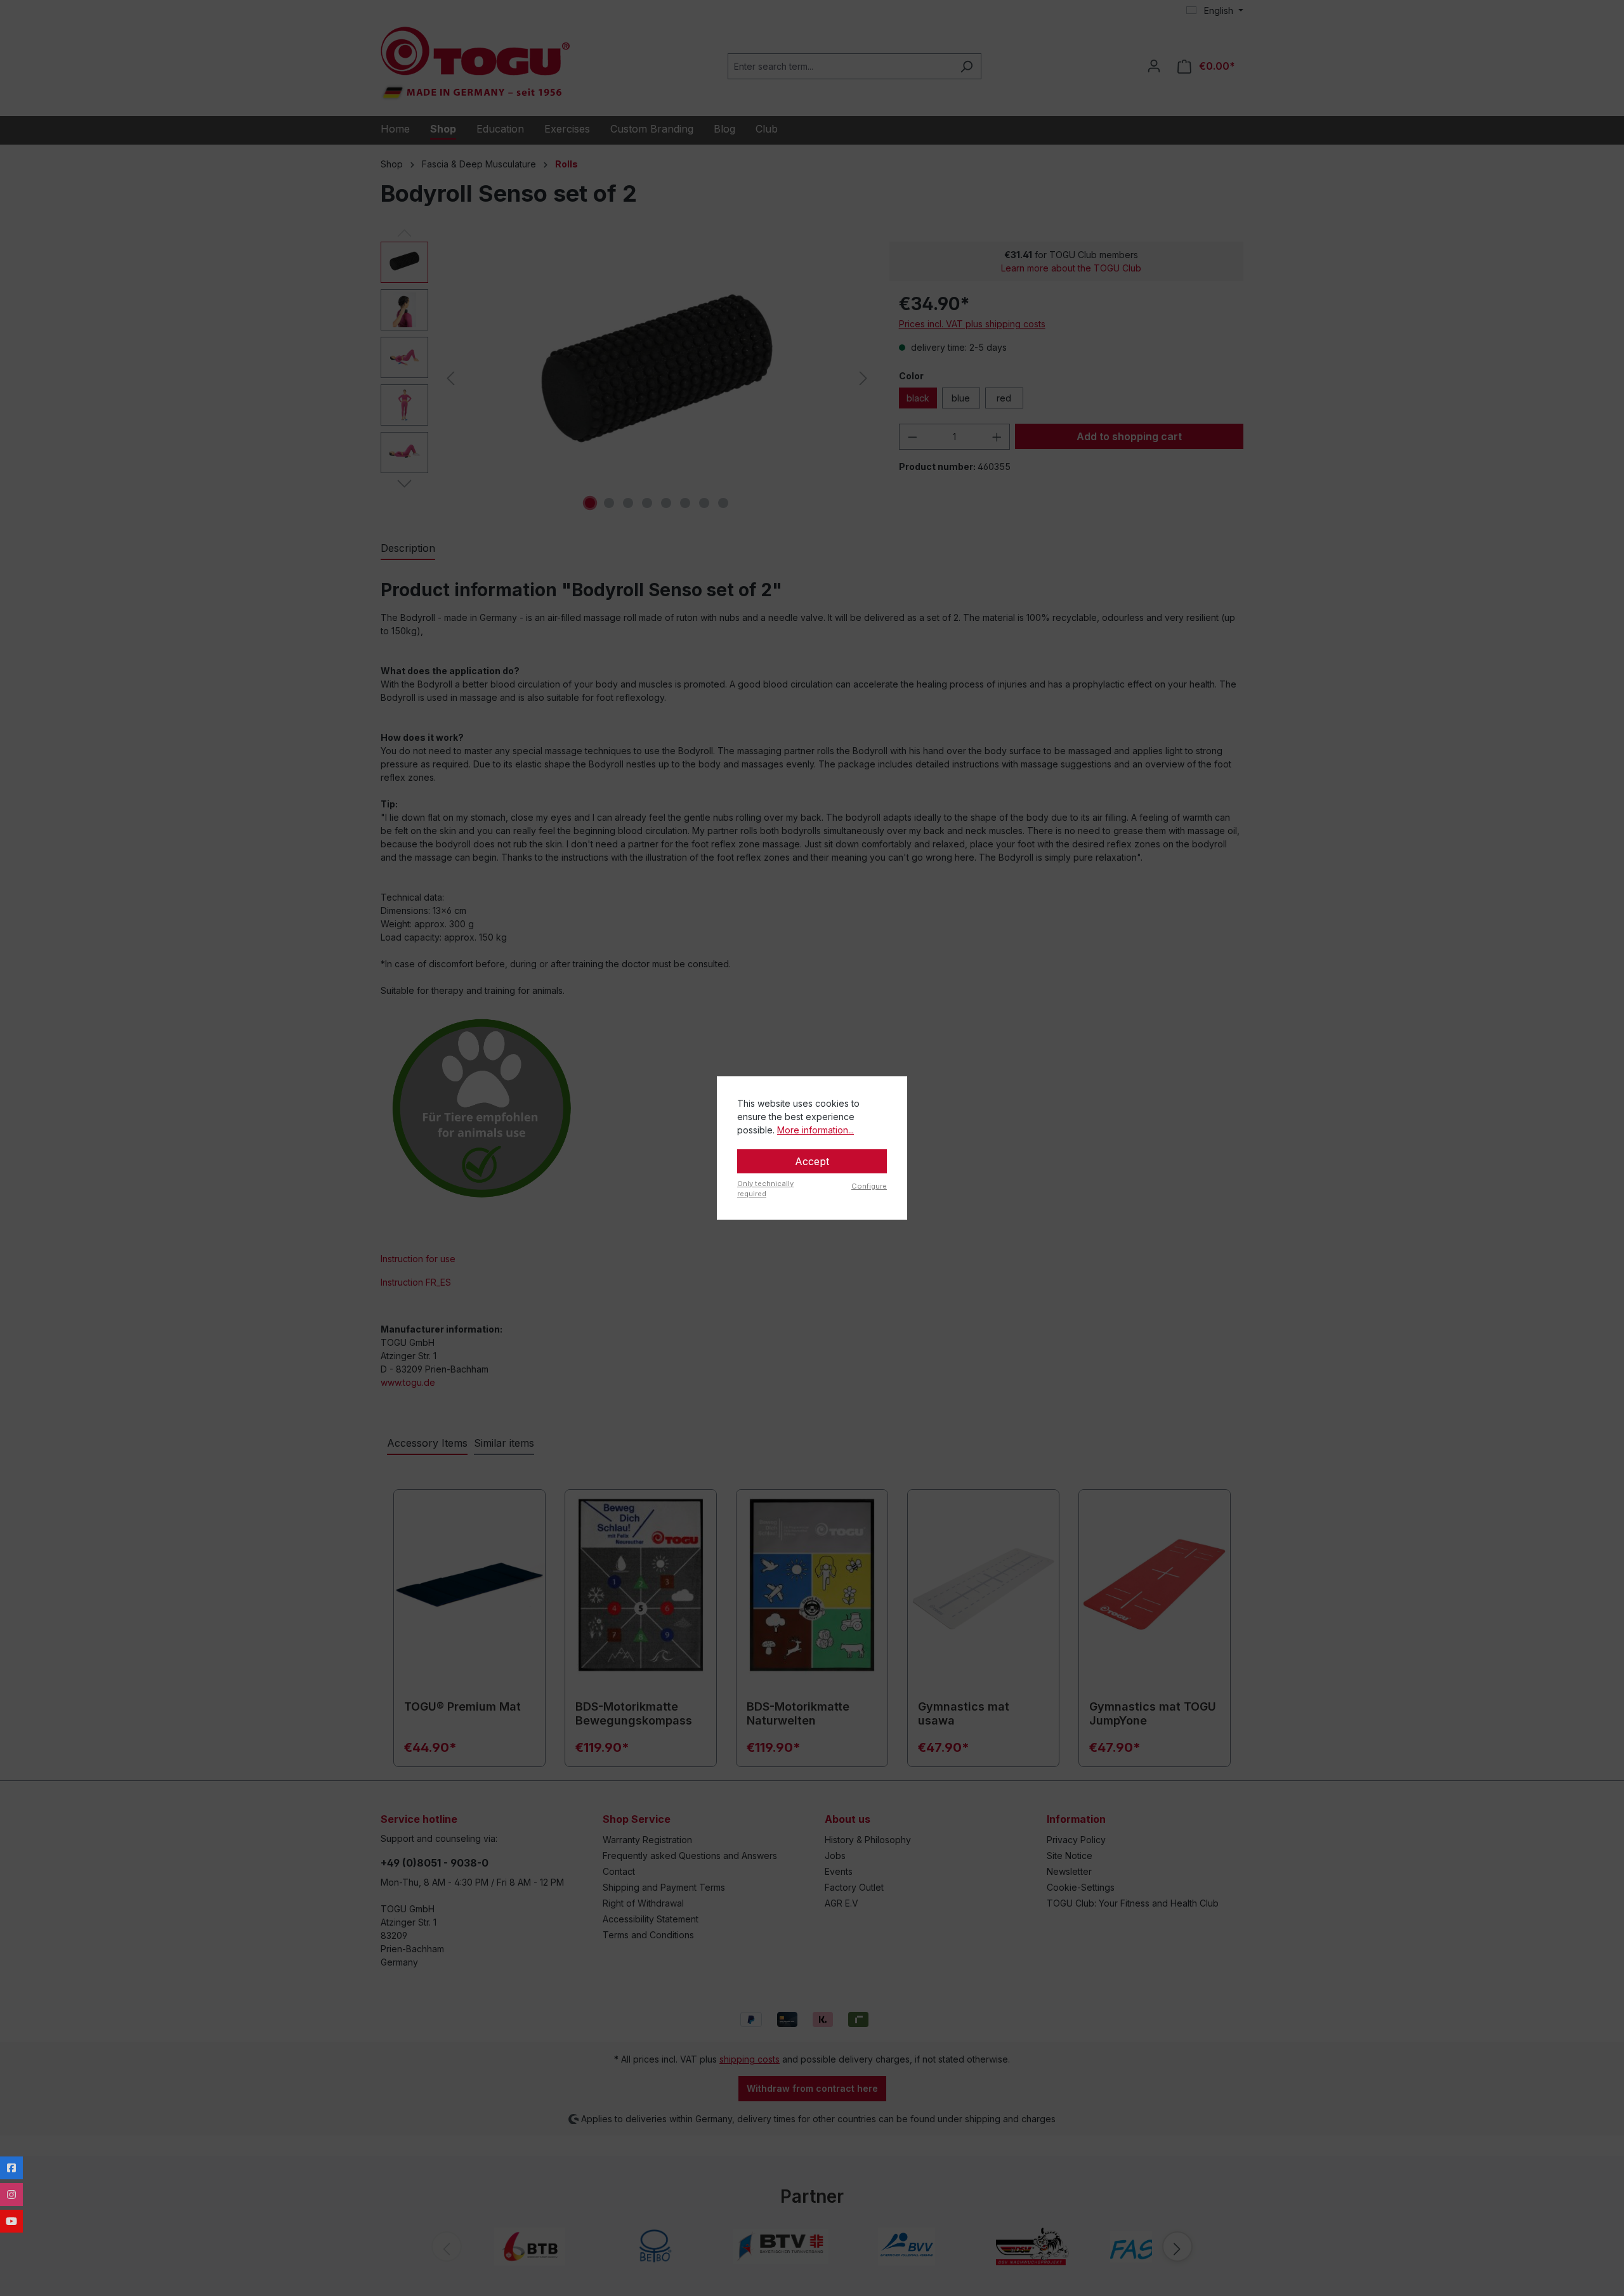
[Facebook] (11, 2168)
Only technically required (765, 1189)
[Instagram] (11, 2195)
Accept (812, 1161)
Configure (869, 1186)
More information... (815, 1130)
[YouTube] (11, 2221)
